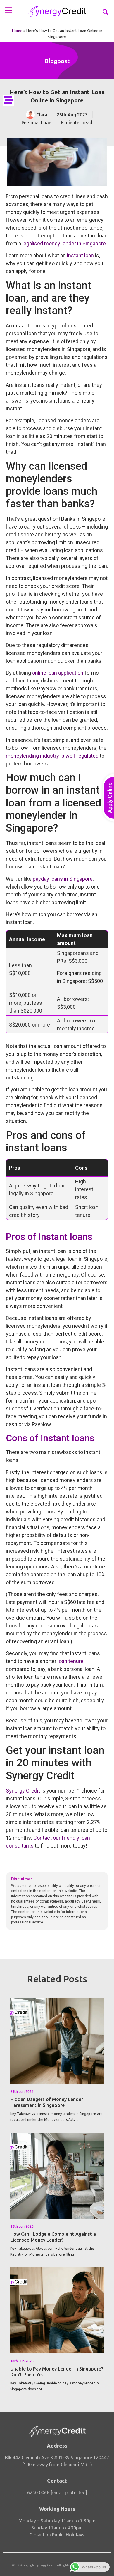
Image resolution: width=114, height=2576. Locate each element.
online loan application (58, 673)
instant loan (80, 255)
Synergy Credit (23, 1791)
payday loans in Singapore (63, 879)
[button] (8, 10)
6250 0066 (38, 2492)
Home (17, 31)
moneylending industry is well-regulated (52, 756)
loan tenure (71, 1661)
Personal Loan (37, 123)
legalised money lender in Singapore (64, 243)
